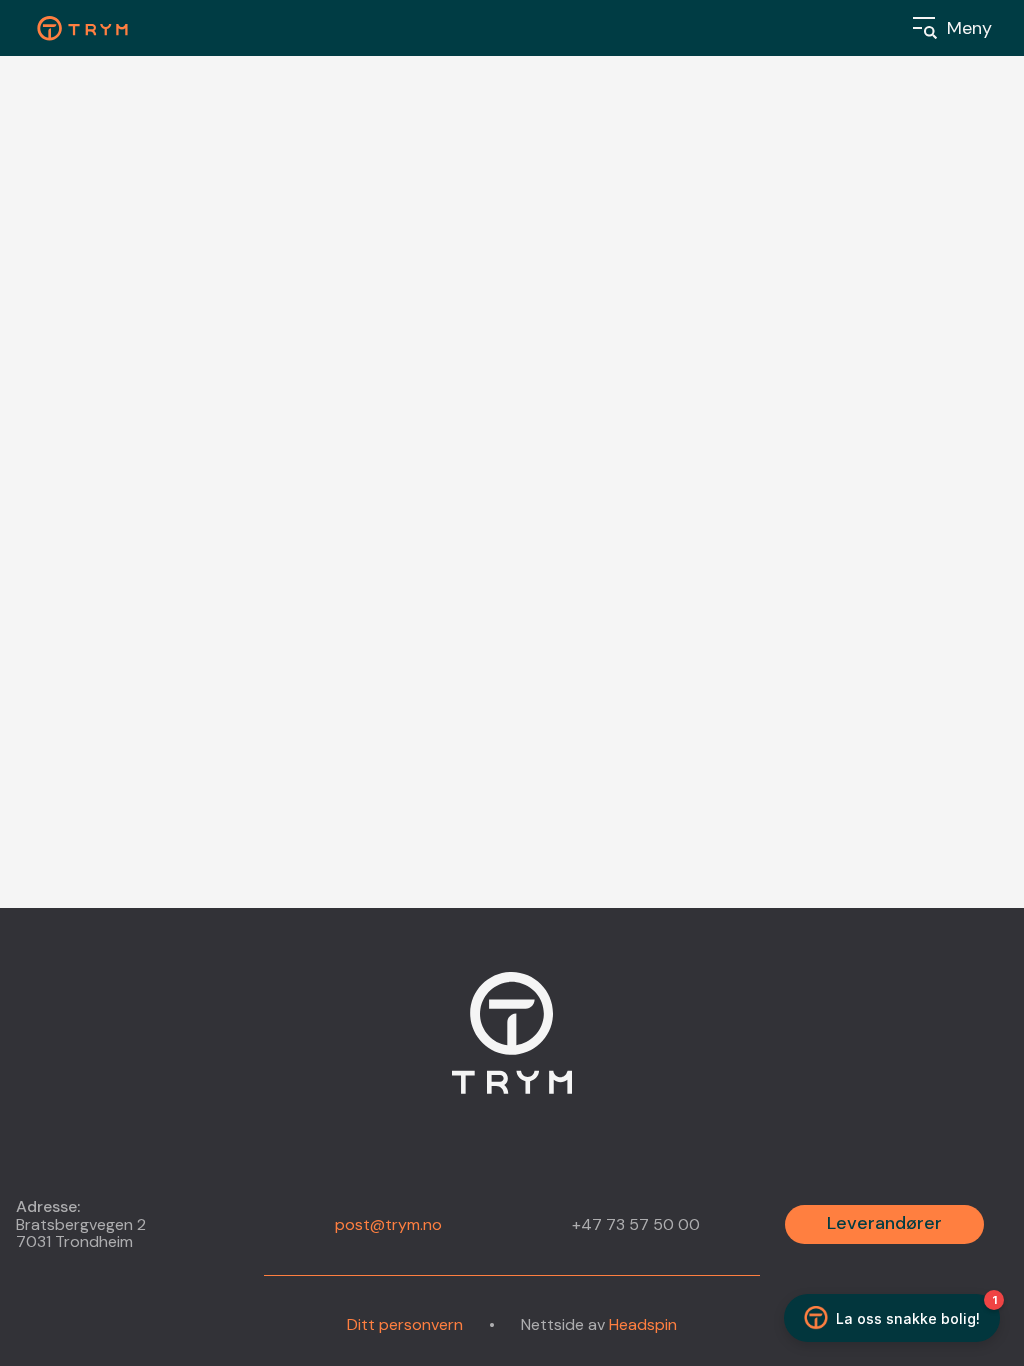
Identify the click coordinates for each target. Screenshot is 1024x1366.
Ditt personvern (405, 1325)
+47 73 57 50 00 (636, 1225)
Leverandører (884, 1223)
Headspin (643, 1324)
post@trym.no (388, 1224)
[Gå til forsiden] (512, 1045)
